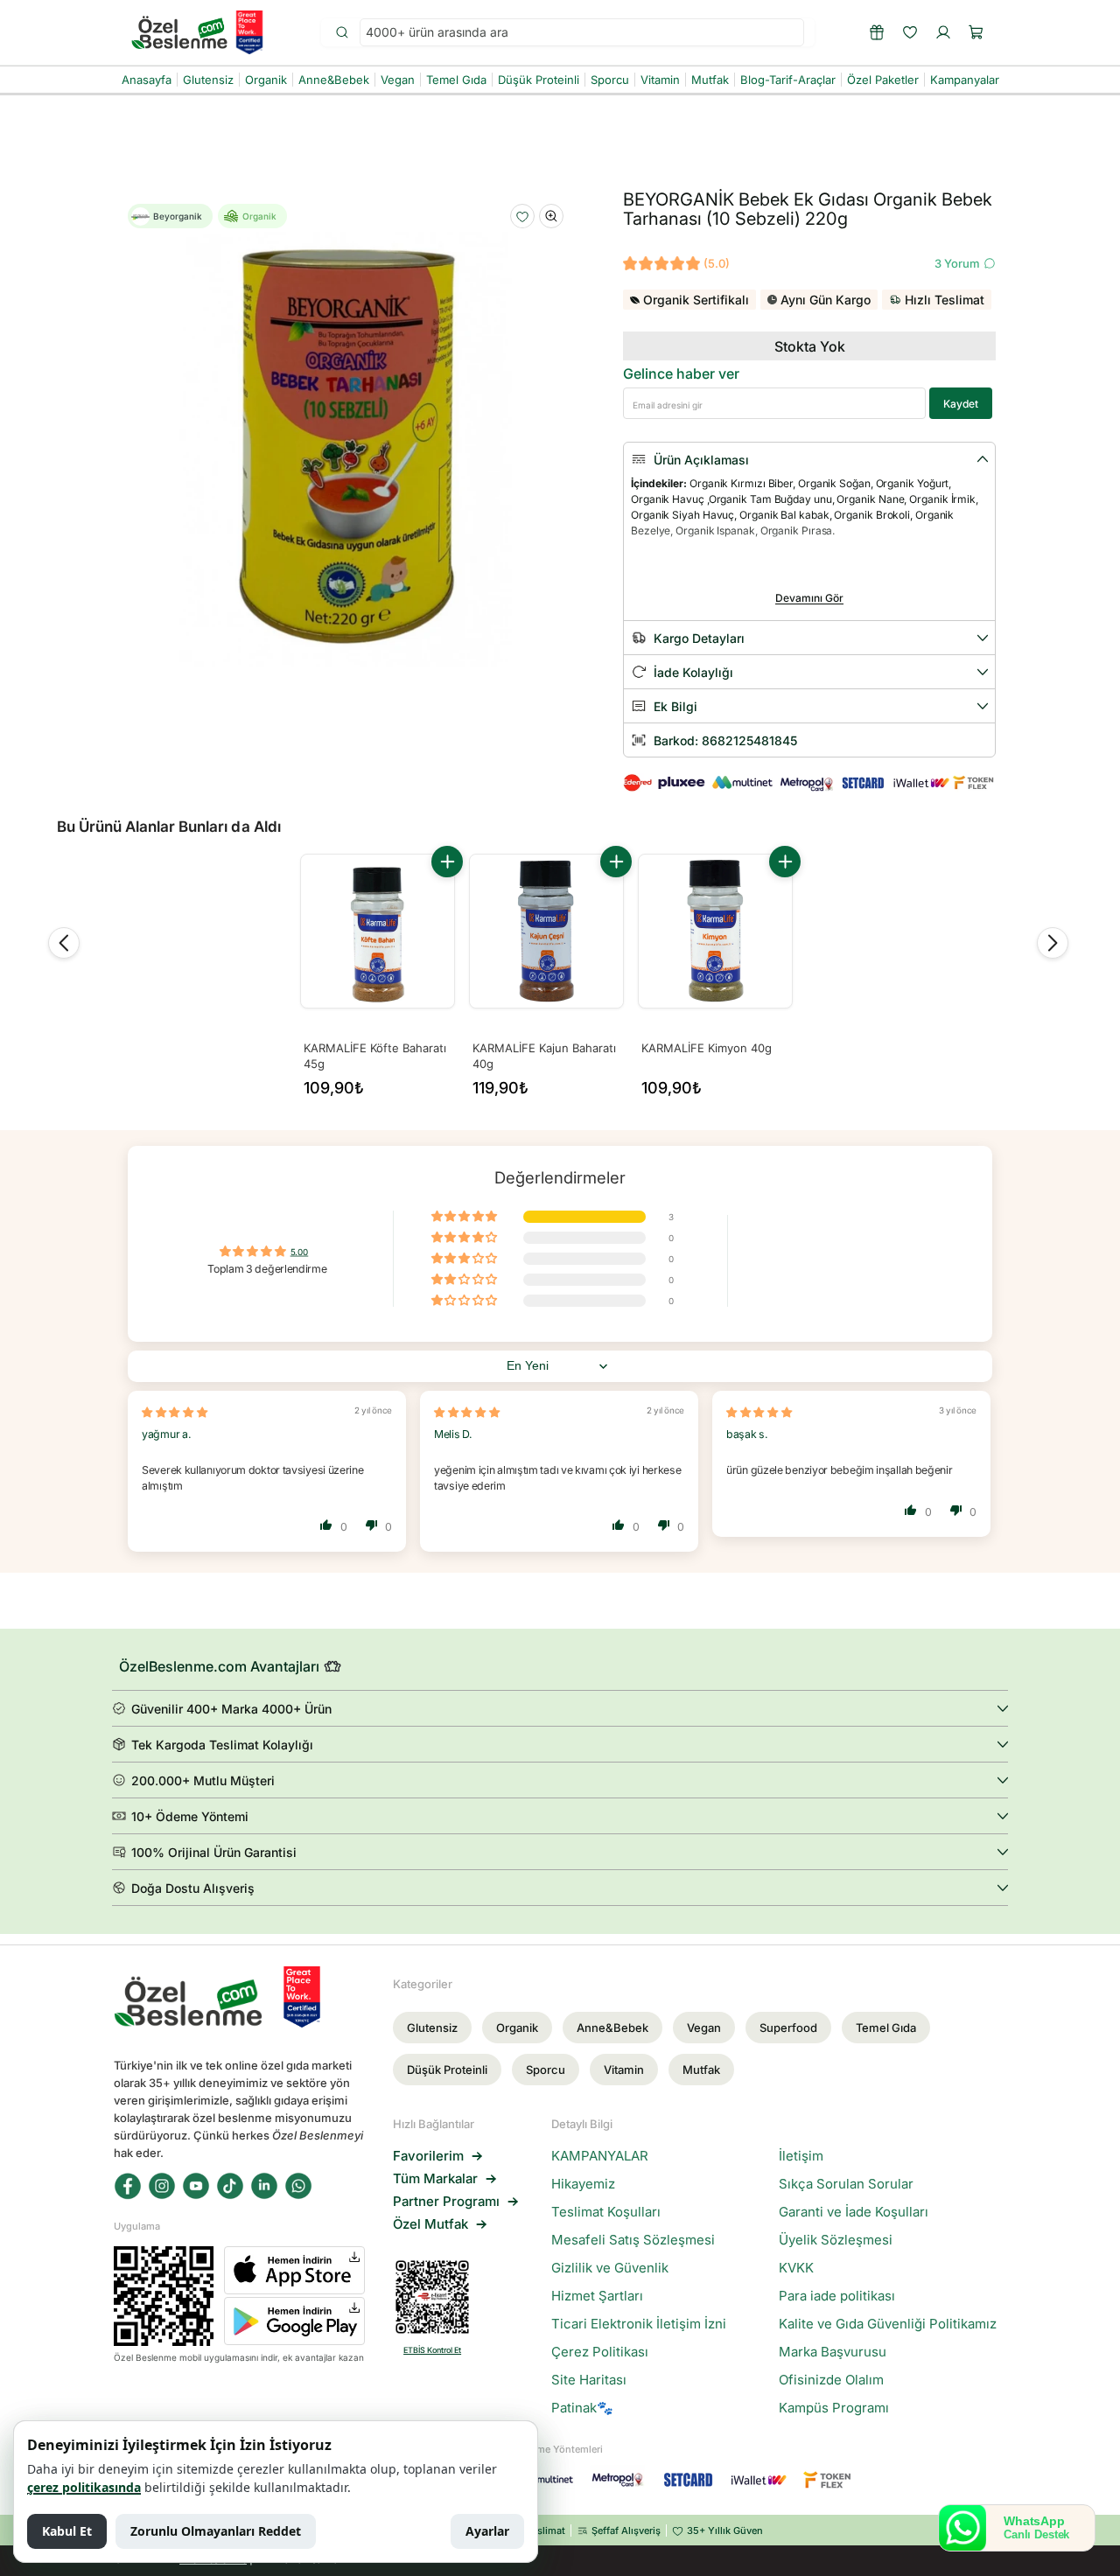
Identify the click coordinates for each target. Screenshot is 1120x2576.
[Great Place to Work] (249, 32)
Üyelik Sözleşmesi (836, 2240)
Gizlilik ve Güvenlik (610, 2268)
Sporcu (546, 2070)
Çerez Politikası (600, 2352)
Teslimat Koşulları (606, 2212)
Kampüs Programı (834, 2408)
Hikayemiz (583, 2184)
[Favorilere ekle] (522, 217)
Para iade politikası (837, 2296)
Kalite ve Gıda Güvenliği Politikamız (888, 2324)
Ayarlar (487, 2531)
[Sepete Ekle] (447, 862)
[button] (976, 32)
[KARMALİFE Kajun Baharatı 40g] (546, 931)
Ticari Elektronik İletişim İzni (639, 2324)
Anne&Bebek (612, 2028)
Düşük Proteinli (447, 2070)
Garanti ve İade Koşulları (854, 2212)
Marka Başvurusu (833, 2352)
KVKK (796, 2268)
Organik (517, 2028)
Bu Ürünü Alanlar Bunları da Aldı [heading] (169, 827)
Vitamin (624, 2070)
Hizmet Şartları (597, 2296)
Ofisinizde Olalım (831, 2380)
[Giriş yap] (943, 32)
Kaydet (961, 404)
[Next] (1053, 943)
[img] (175, 1412)
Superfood (788, 2028)
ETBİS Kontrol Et (432, 2350)
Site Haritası (589, 2380)
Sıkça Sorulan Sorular (846, 2184)
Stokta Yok (810, 346)
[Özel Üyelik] (877, 32)
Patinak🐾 (582, 2408)
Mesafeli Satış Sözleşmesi (633, 2240)
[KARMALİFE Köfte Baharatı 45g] (378, 931)
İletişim (801, 2156)
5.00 (300, 1252)
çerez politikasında (84, 2487)
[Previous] (64, 943)
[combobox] (582, 33)
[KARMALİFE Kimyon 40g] (715, 931)
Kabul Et (67, 2531)
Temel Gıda (886, 2028)
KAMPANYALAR (600, 2156)
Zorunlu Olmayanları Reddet (216, 2531)
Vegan (704, 2028)
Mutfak (701, 2070)
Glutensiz (432, 2028)
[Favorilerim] (910, 32)
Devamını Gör (809, 598)
